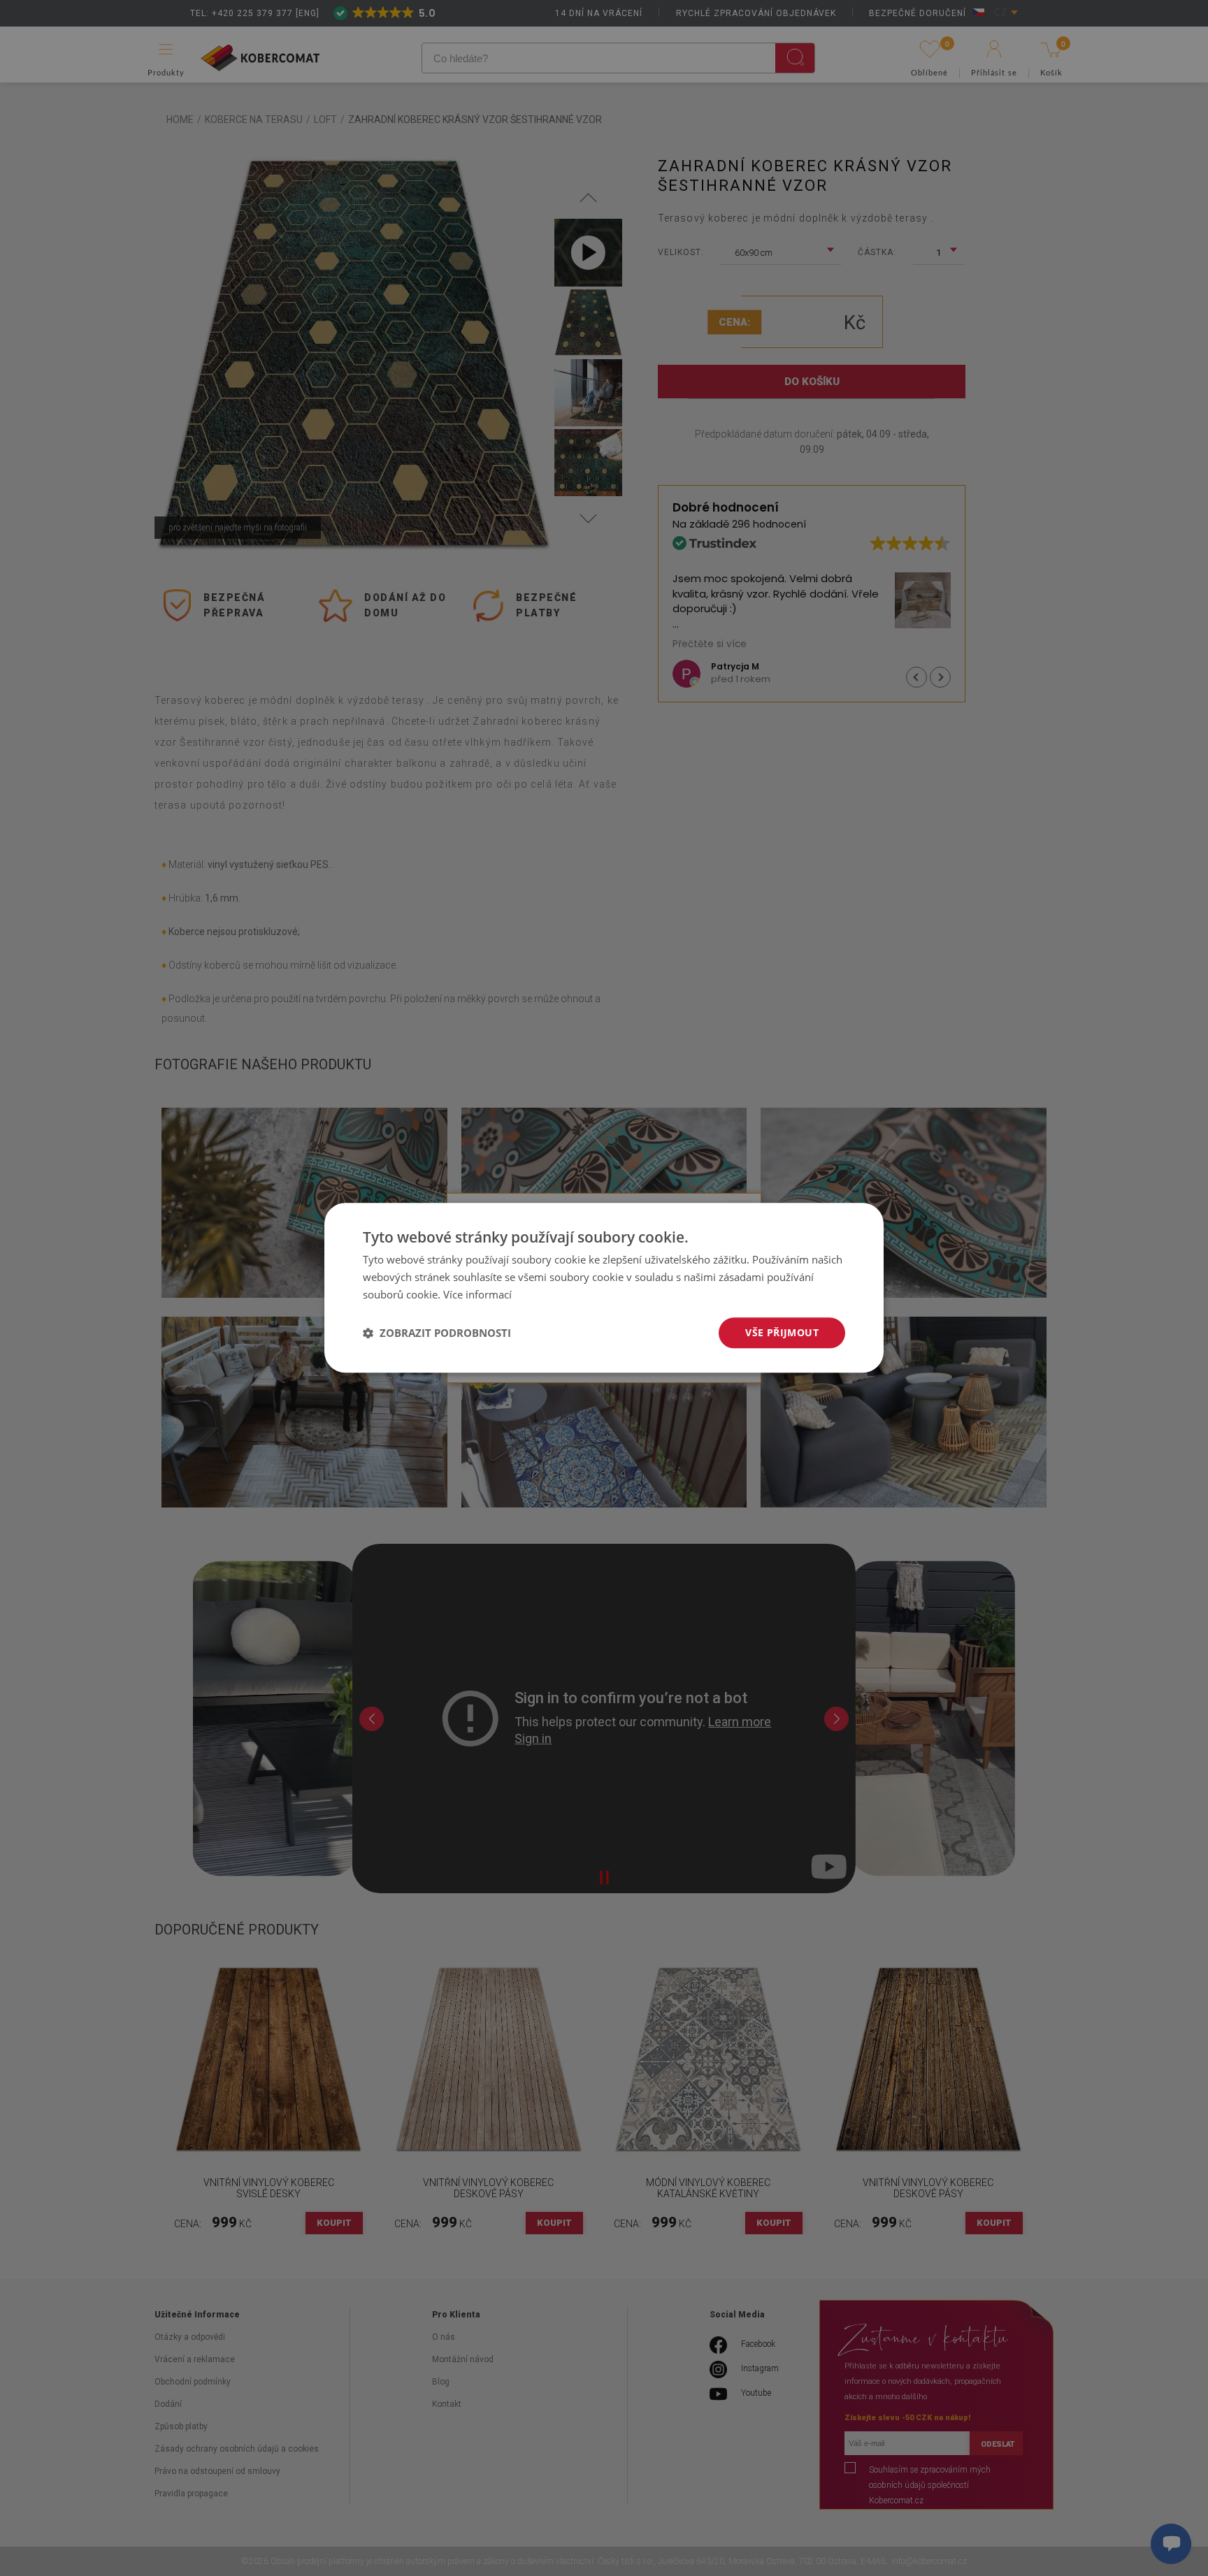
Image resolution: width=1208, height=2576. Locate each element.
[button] (437, 1333)
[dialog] (604, 1288)
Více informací (477, 1294)
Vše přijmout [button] (782, 1332)
